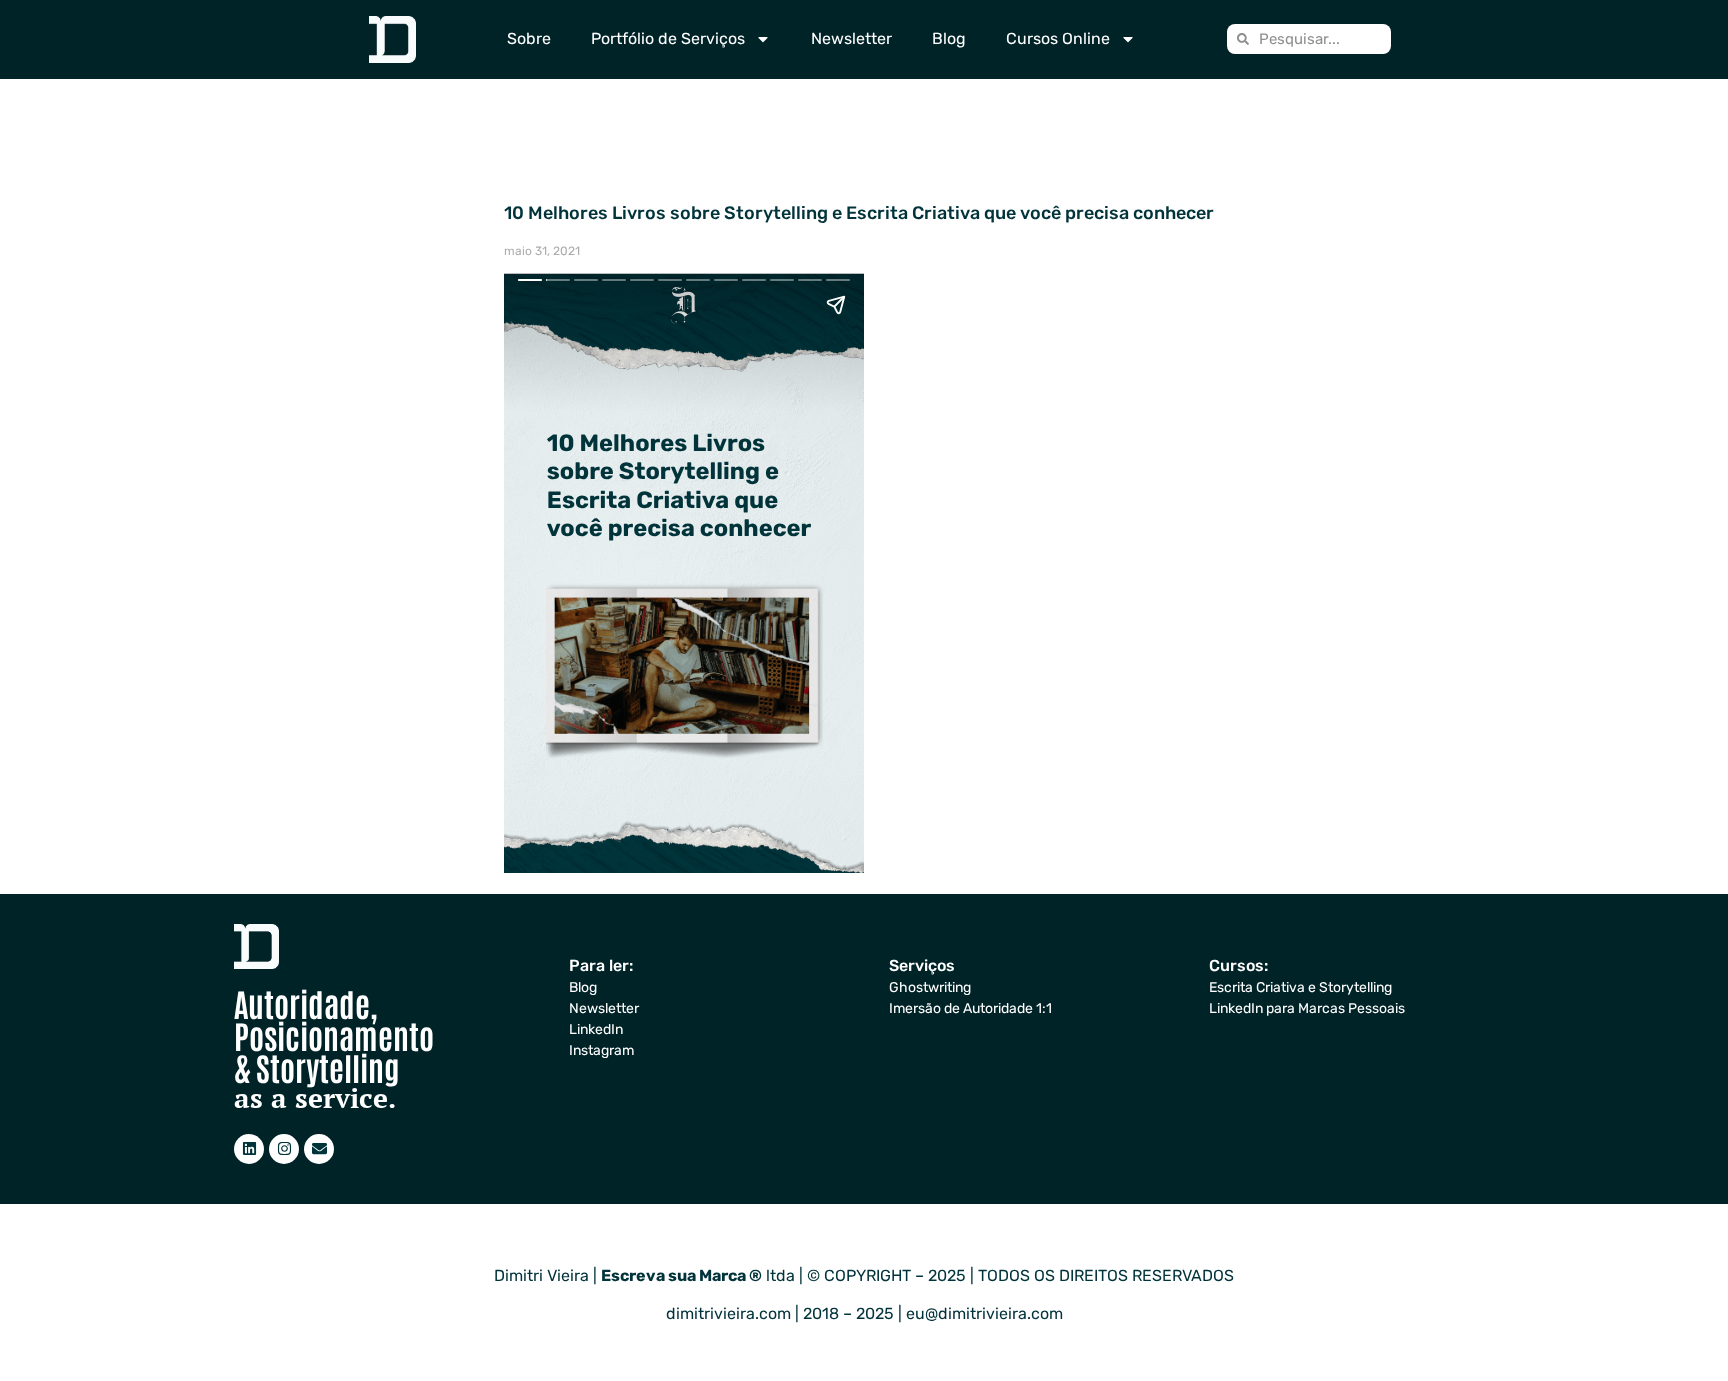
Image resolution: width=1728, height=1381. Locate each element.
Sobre (529, 38)
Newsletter (851, 38)
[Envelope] (319, 1149)
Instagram (601, 1050)
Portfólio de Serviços (668, 38)
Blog (949, 38)
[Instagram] (284, 1149)
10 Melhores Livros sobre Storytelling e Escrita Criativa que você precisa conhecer (859, 213)
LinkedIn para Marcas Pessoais (1307, 1008)
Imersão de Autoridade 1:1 (970, 1008)
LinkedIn (596, 1029)
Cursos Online (1058, 38)
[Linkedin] (249, 1149)
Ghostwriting (930, 987)
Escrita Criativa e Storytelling (1300, 987)
